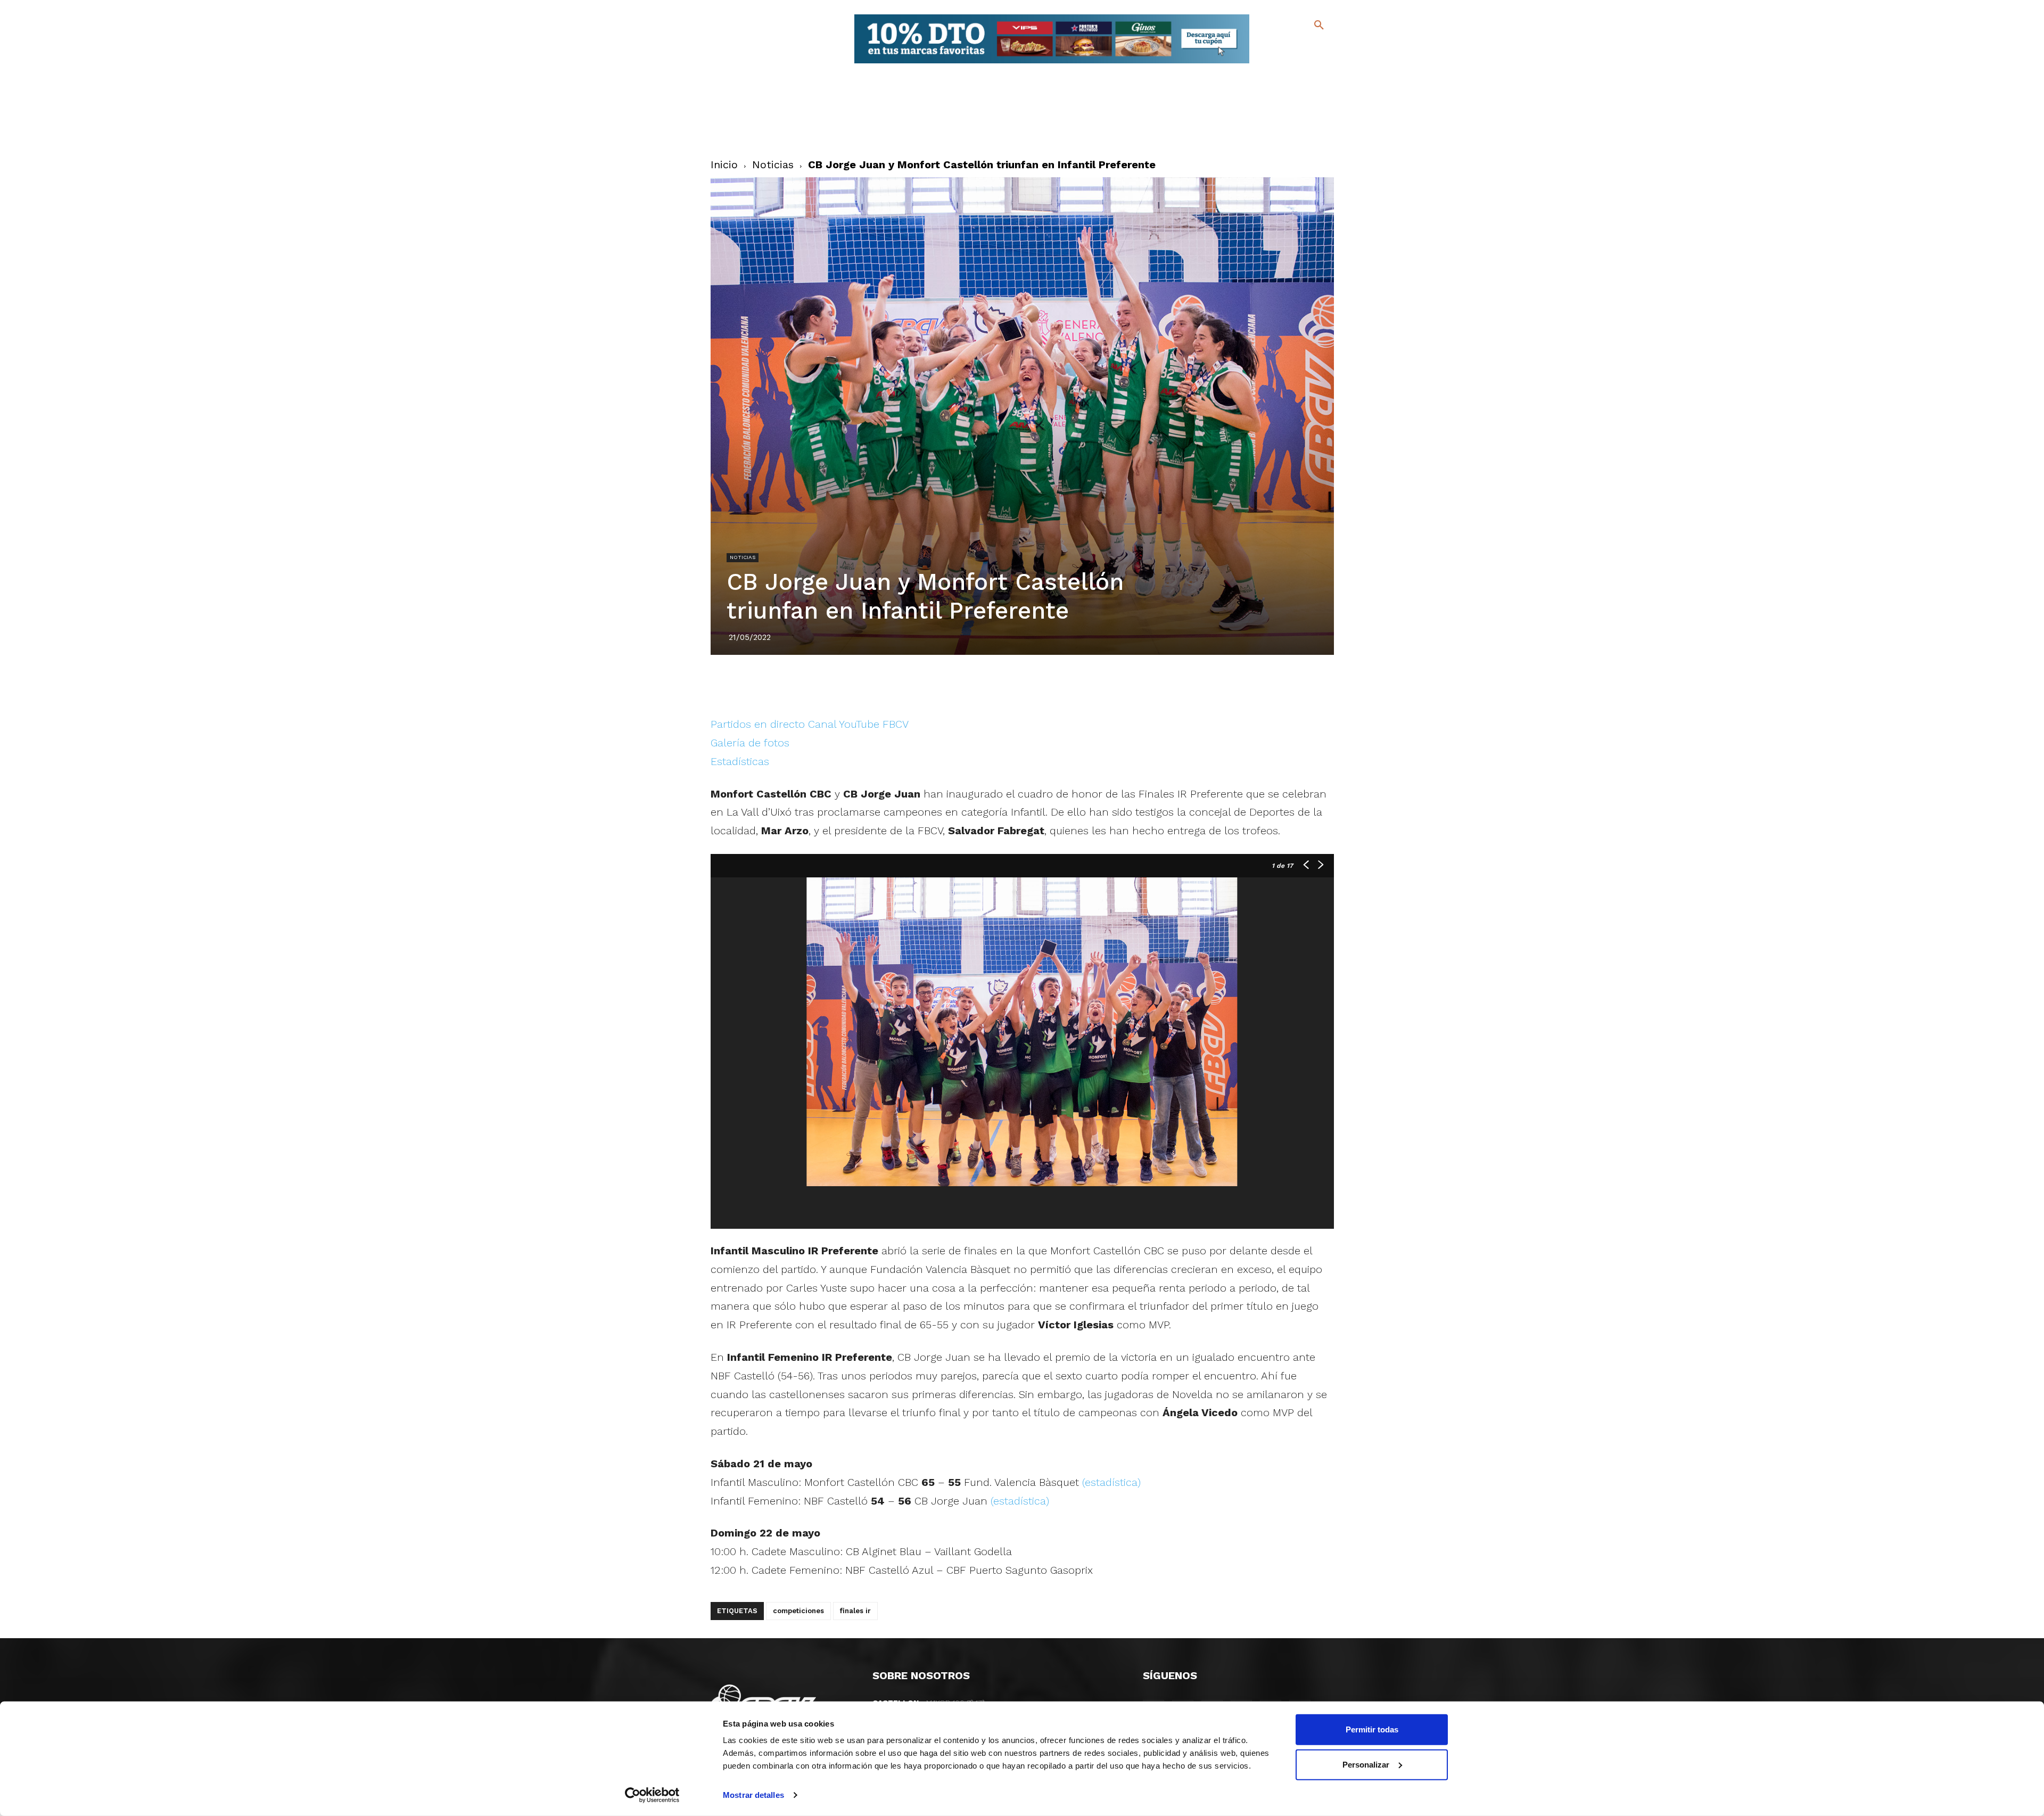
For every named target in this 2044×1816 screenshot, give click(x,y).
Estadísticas (740, 761)
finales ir (855, 1611)
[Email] (1083, 685)
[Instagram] (1324, 48)
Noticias (773, 165)
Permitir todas (1372, 1729)
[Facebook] (1276, 48)
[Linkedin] (1034, 685)
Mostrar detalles (753, 1795)
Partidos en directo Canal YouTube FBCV (810, 724)
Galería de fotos (750, 743)
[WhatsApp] (1059, 685)
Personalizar (1366, 1764)
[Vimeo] (1293, 64)
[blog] (1307, 47)
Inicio (724, 165)
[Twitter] (1291, 47)
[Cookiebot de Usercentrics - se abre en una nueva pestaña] (652, 1795)
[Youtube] (1310, 64)
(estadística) (1111, 1482)
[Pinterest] (1010, 685)
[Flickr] (1276, 64)
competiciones (798, 1611)
